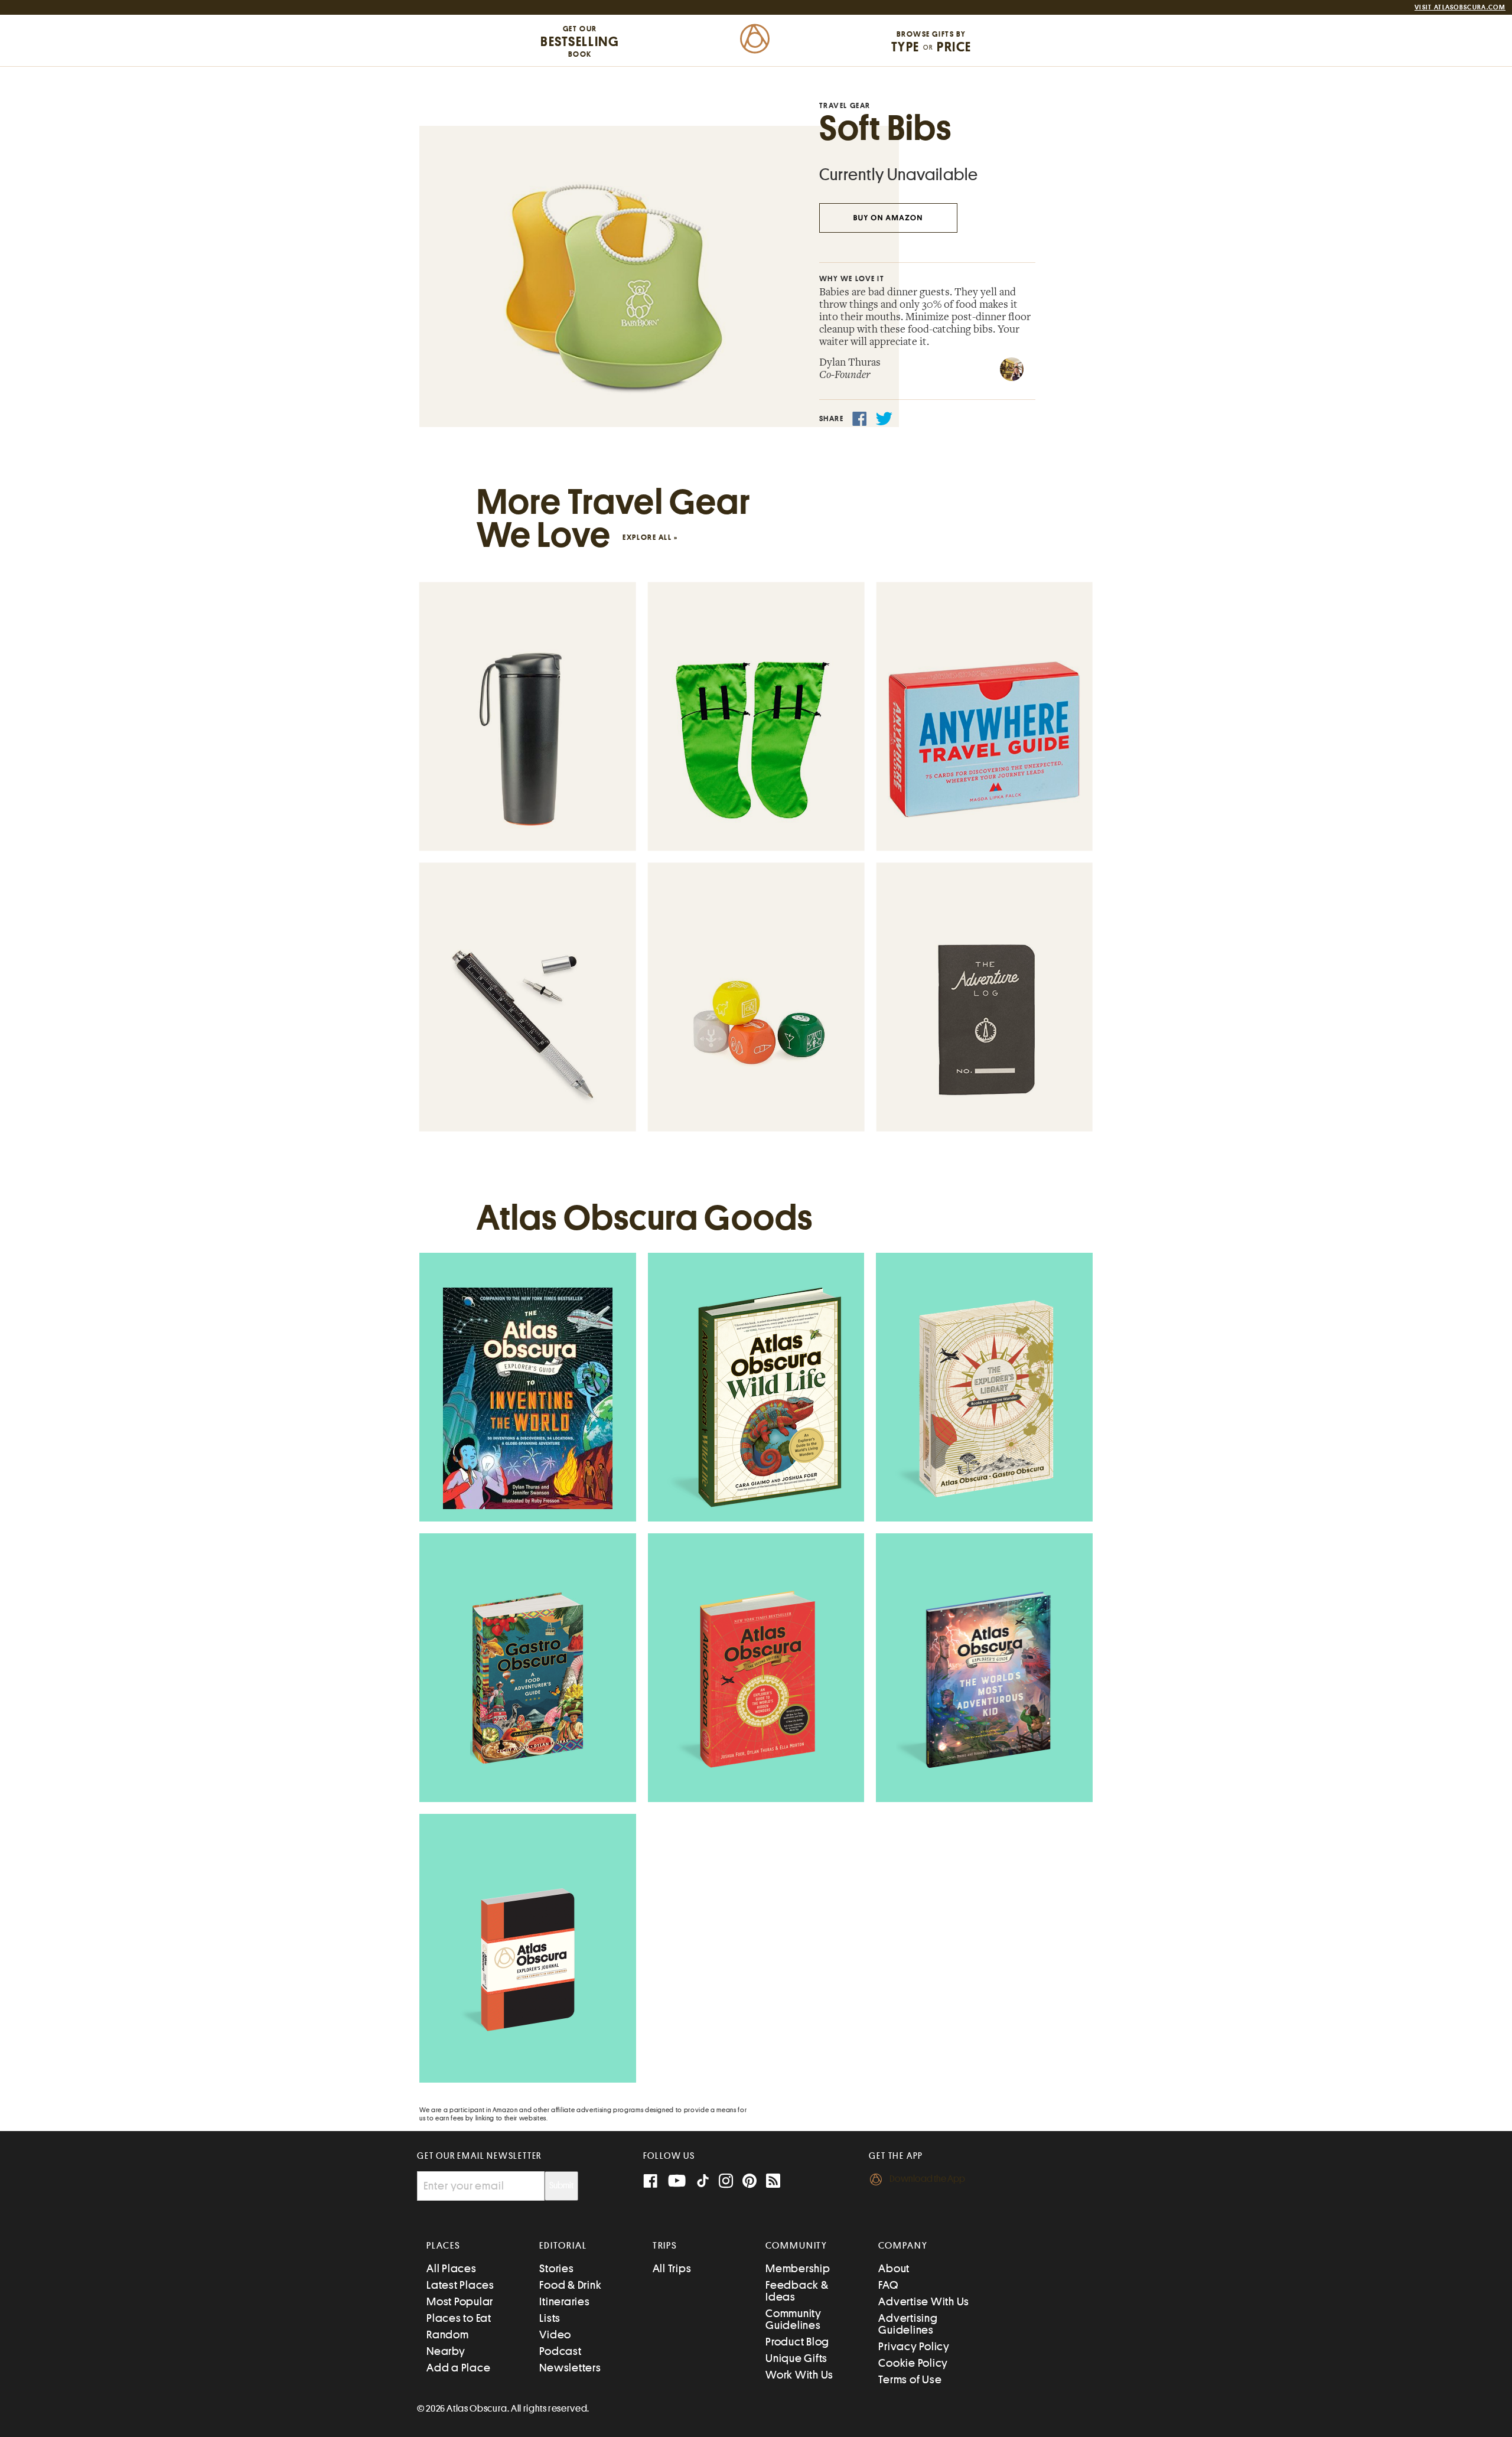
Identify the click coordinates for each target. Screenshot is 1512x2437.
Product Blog (797, 2342)
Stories (556, 2268)
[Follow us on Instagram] (726, 2182)
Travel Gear (845, 105)
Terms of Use (910, 2379)
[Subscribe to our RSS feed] (773, 2182)
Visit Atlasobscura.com (1460, 7)
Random (448, 2335)
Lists (550, 2318)
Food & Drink (570, 2285)
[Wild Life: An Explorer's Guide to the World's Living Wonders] (756, 1399)
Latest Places (460, 2285)
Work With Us (799, 2375)
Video (555, 2335)
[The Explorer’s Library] (984, 1398)
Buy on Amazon (888, 218)
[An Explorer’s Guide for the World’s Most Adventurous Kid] (985, 1679)
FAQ (888, 2285)
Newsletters (570, 2368)
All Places (452, 2268)
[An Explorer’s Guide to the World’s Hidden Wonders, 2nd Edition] (756, 1679)
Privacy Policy (914, 2346)
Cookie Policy (913, 2363)
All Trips (672, 2268)
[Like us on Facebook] (650, 2182)
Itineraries (564, 2301)
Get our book (580, 41)
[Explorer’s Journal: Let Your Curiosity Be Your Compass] (528, 1960)
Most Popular (460, 2301)
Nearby (446, 2351)
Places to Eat (459, 2318)
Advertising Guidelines (908, 2324)
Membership (798, 2268)
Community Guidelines (794, 2319)
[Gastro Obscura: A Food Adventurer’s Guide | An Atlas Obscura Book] (528, 1679)
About (894, 2268)
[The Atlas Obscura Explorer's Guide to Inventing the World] (528, 1398)
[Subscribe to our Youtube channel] (677, 2182)
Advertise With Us (924, 2301)
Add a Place (458, 2368)
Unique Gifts (796, 2358)
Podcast (560, 2351)
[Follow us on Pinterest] (750, 2182)
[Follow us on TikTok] (703, 2183)
